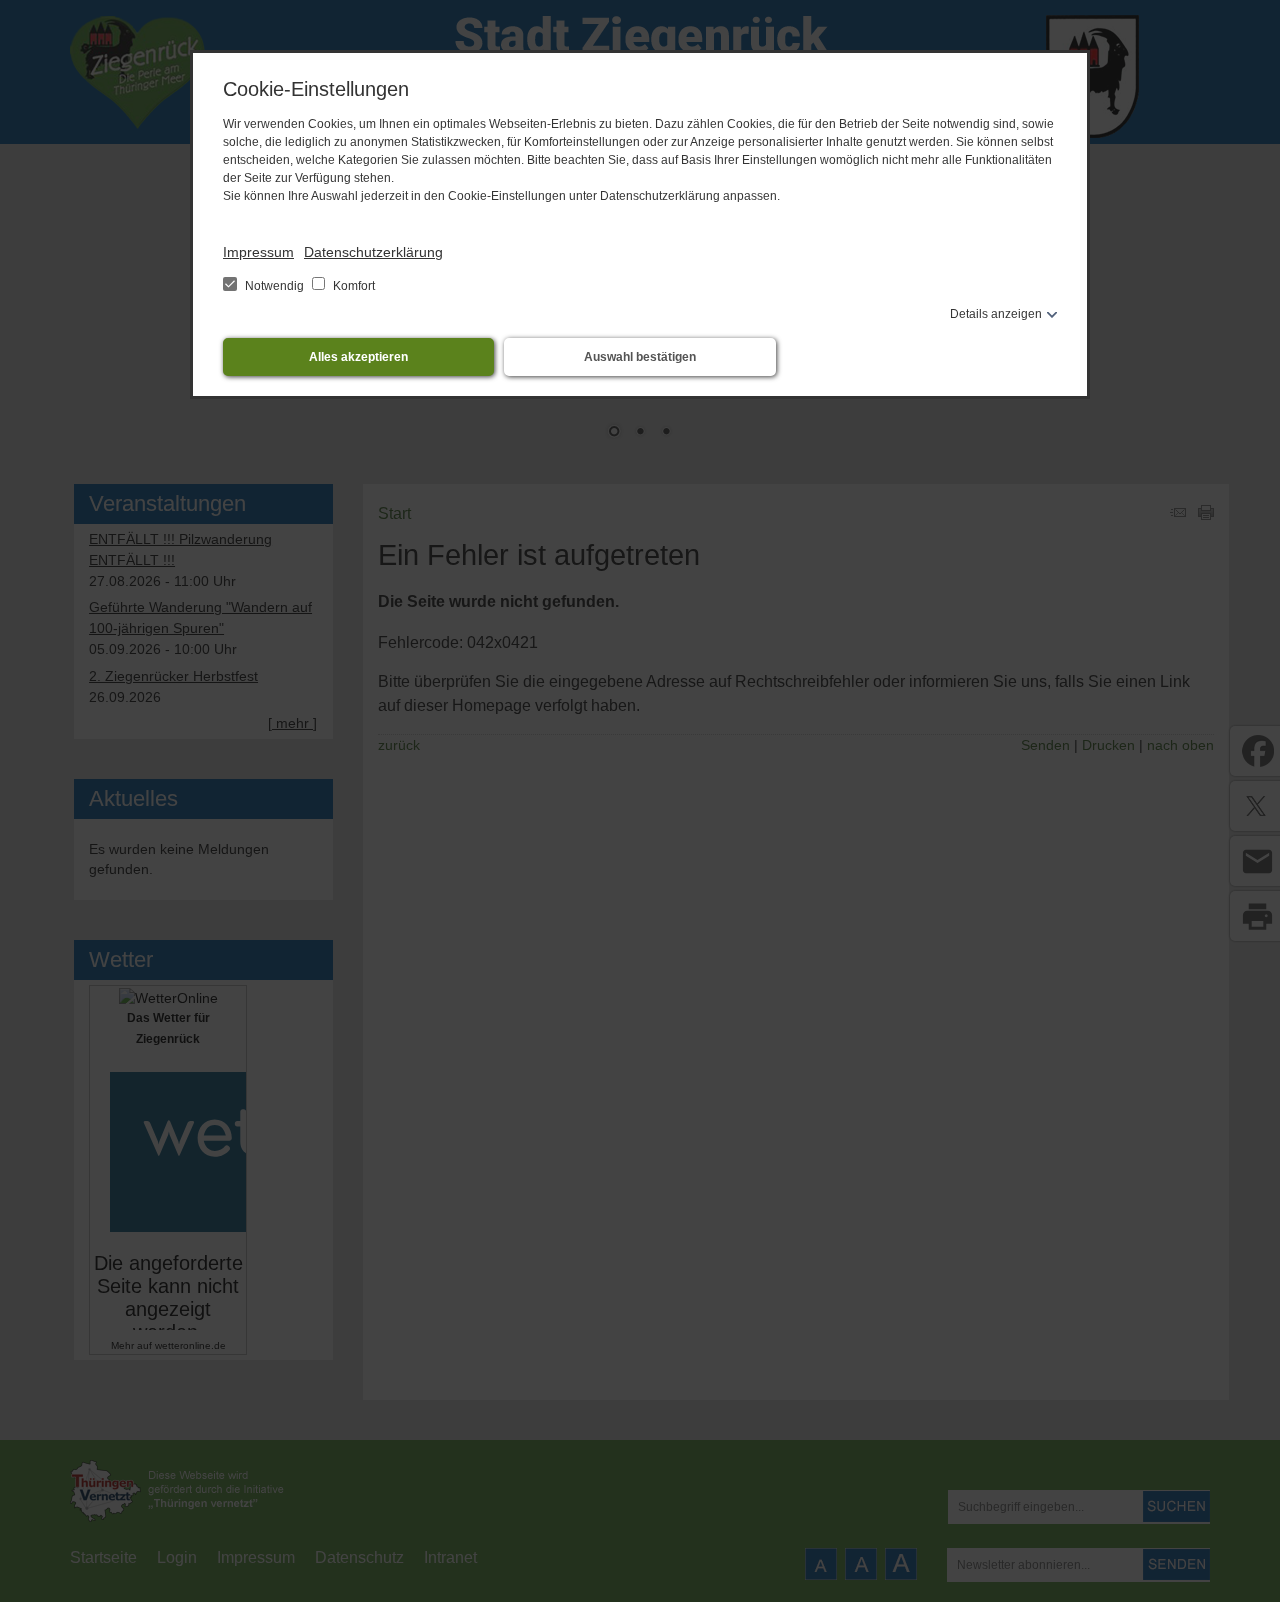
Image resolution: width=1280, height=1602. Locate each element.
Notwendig (274, 286)
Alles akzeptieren (358, 357)
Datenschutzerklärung (373, 252)
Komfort (352, 286)
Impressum (258, 252)
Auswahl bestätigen (640, 357)
